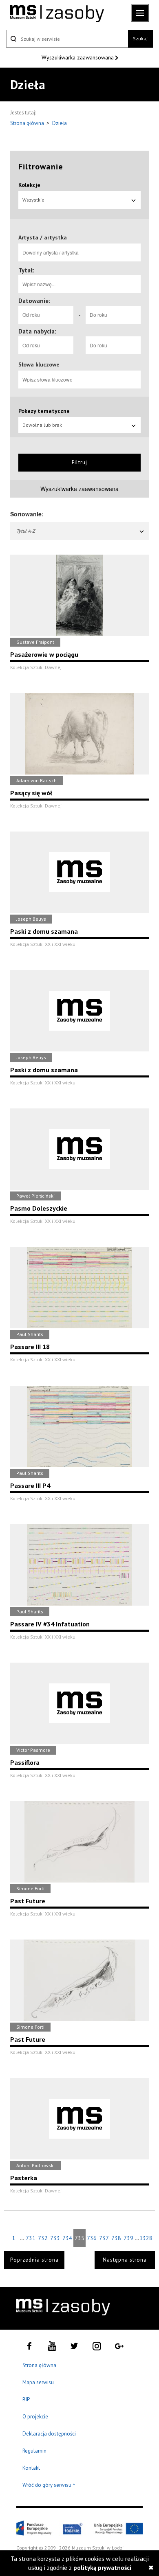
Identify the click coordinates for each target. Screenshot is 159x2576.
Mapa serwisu (38, 2382)
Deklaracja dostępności (49, 2434)
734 (67, 2238)
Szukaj (140, 38)
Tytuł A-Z (26, 531)
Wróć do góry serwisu (49, 2485)
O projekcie (35, 2417)
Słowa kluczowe (39, 364)
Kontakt (31, 2468)
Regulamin (34, 2451)
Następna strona (125, 2260)
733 (55, 2238)
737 (104, 2238)
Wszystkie (33, 200)
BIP (26, 2399)
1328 (146, 2238)
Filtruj (79, 462)
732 (43, 2238)
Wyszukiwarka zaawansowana (78, 57)
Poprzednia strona (34, 2260)
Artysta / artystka (43, 237)
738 (116, 2238)
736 (92, 2238)
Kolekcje (29, 185)
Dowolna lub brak (42, 425)
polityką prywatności (102, 2568)
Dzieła (60, 123)
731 (31, 2238)
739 (128, 2238)
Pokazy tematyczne (44, 411)
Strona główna (28, 123)
